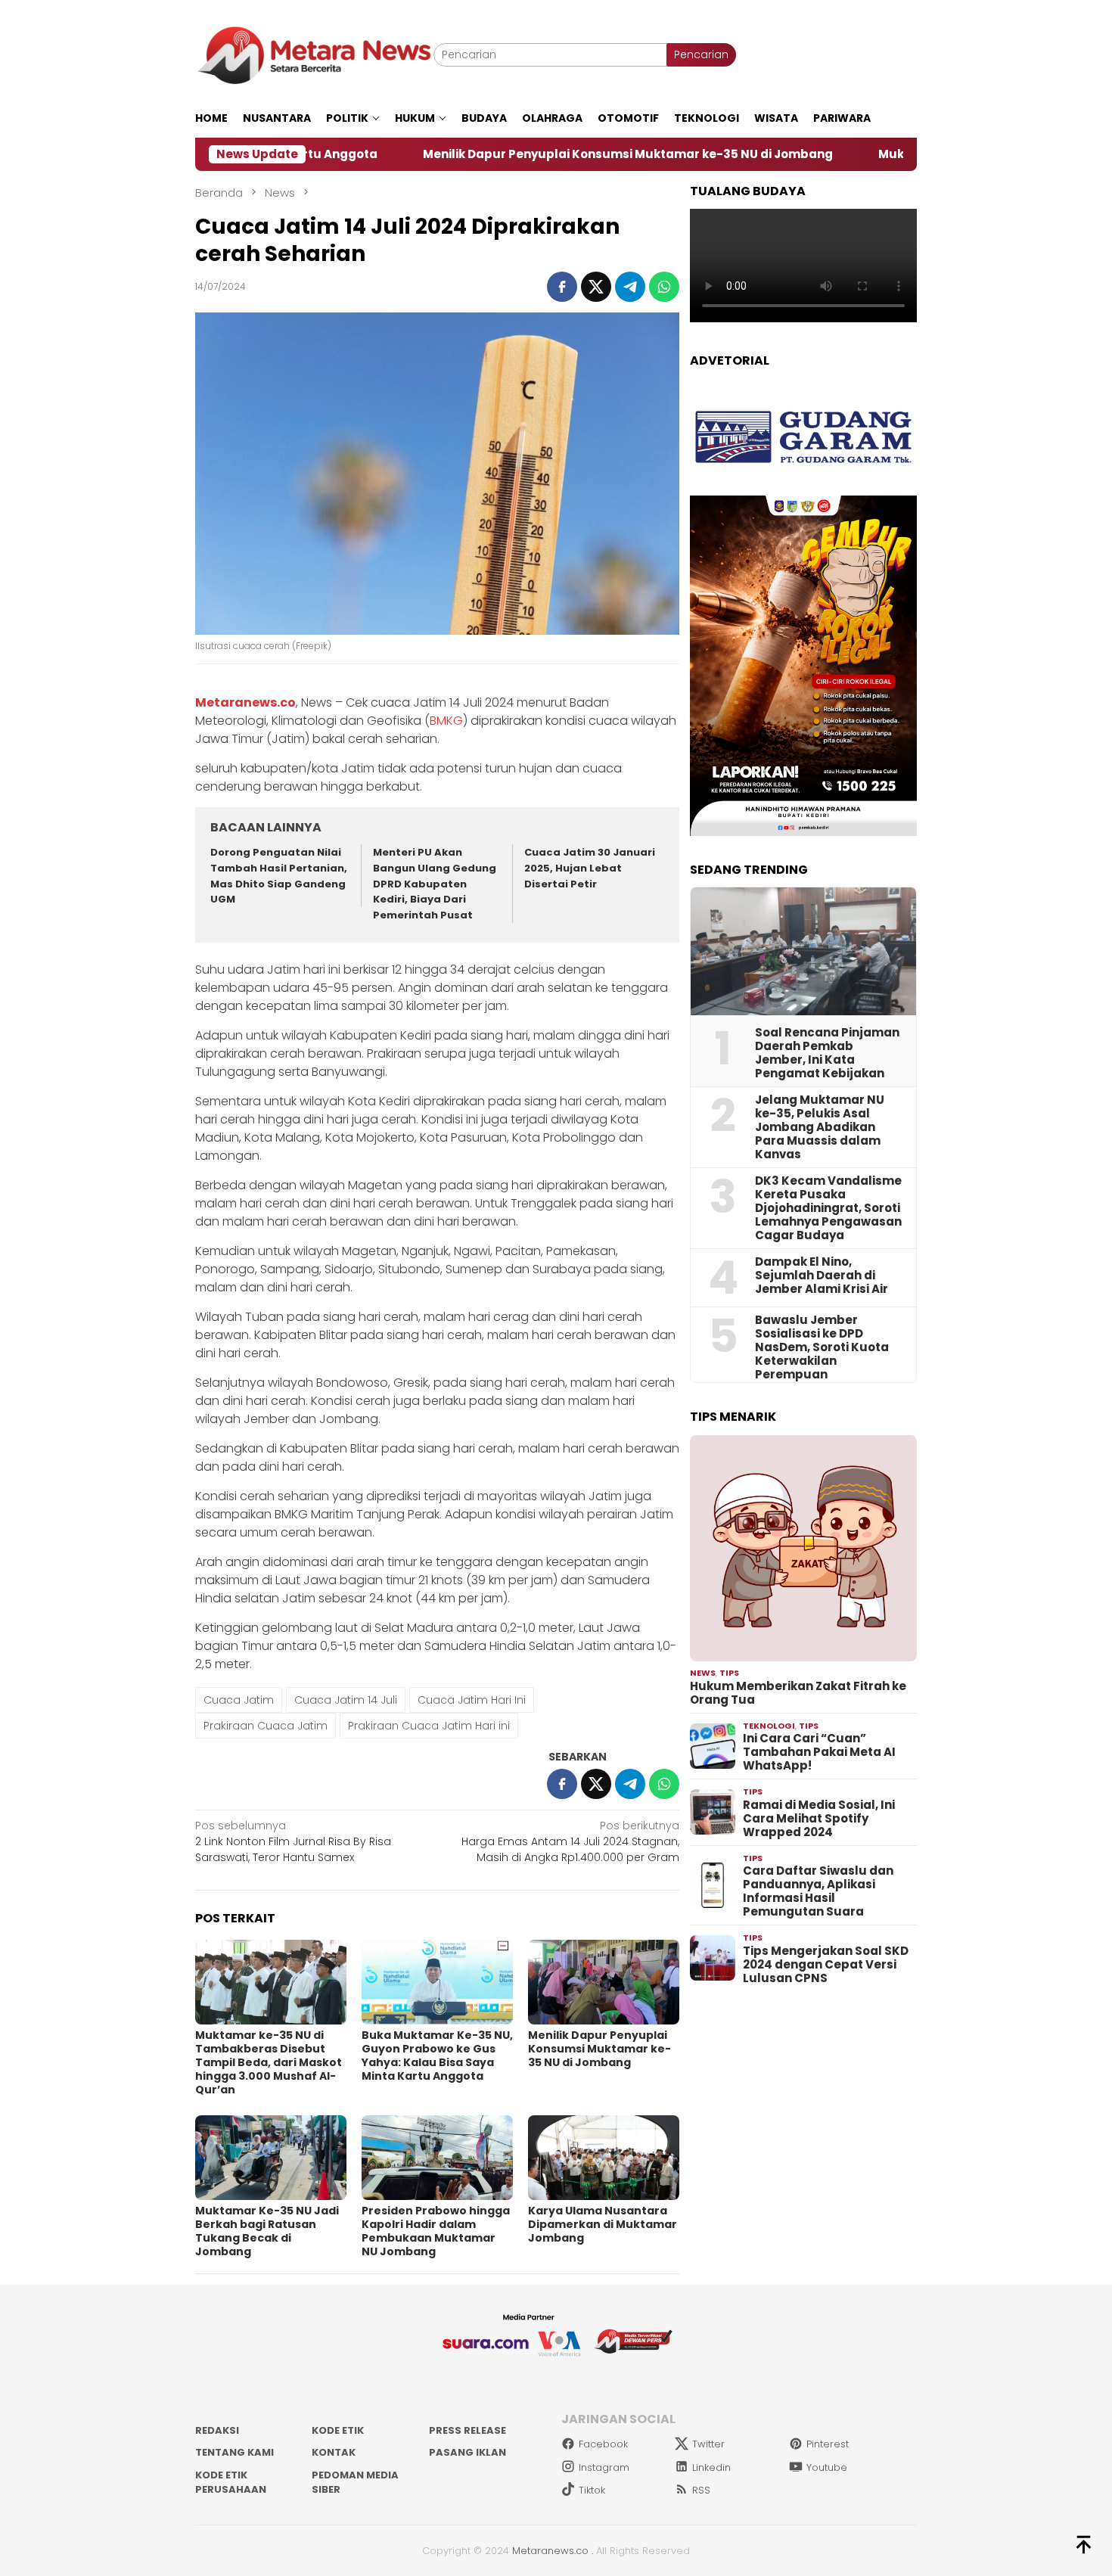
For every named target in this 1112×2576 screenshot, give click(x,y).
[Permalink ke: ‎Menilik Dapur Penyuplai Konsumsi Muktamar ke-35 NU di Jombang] (604, 1982)
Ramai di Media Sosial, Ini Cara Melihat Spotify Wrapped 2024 (819, 1819)
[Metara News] (314, 54)
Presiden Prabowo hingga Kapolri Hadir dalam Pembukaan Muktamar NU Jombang (436, 2231)
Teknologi (769, 1726)
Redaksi (217, 2430)
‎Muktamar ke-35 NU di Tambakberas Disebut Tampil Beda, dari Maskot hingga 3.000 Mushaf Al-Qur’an (269, 2062)
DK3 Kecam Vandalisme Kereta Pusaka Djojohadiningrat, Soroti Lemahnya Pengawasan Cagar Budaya (828, 1208)
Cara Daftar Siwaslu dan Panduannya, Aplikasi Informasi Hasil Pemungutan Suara (818, 1891)
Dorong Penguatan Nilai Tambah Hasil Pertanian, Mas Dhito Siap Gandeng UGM (279, 876)
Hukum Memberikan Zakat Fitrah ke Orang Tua (798, 1693)
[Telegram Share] (630, 287)
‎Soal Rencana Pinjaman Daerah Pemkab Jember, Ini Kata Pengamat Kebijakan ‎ (827, 1053)
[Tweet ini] (596, 287)
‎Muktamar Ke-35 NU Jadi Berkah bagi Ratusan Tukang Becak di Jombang (267, 2231)
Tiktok (592, 2490)
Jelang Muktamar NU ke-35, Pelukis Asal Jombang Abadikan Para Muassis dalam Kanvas (820, 1127)
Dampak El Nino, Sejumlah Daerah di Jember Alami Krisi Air (822, 1276)
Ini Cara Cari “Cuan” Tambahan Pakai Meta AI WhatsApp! (819, 1752)
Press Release (467, 2430)
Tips (729, 1673)
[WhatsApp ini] (664, 287)
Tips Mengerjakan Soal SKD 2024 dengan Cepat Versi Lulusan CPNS (826, 1965)
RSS (701, 2490)
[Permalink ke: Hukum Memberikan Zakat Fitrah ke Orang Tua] (803, 1549)
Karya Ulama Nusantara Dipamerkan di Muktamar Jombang (603, 2224)
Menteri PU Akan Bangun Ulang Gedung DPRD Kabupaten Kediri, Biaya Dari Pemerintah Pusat (435, 884)
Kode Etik (338, 2430)
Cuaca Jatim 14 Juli (346, 1700)
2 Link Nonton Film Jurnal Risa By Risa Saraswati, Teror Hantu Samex (293, 1841)
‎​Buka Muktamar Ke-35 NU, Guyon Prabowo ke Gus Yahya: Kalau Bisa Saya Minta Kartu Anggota (437, 2056)
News (703, 1673)
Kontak (334, 2452)
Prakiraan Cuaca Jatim (266, 1726)
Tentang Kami (235, 2452)
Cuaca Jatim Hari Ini (472, 1700)
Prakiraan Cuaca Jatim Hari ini (429, 1726)
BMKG (446, 721)
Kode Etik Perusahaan (231, 2483)
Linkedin (711, 2467)
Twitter (708, 2444)
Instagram (604, 2467)
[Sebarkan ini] (562, 287)
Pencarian (701, 54)
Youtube (827, 2467)
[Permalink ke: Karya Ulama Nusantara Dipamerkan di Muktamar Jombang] (604, 2158)
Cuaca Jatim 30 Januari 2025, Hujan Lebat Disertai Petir (590, 868)
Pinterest (828, 2444)
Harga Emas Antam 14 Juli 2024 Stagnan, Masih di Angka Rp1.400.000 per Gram (570, 1841)
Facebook (603, 2444)
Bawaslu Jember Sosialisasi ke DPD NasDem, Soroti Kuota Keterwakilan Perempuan (822, 1347)
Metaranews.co (550, 2551)
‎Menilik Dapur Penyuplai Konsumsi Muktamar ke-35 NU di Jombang (516, 154)
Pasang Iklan (467, 2452)
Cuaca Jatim (239, 1700)
